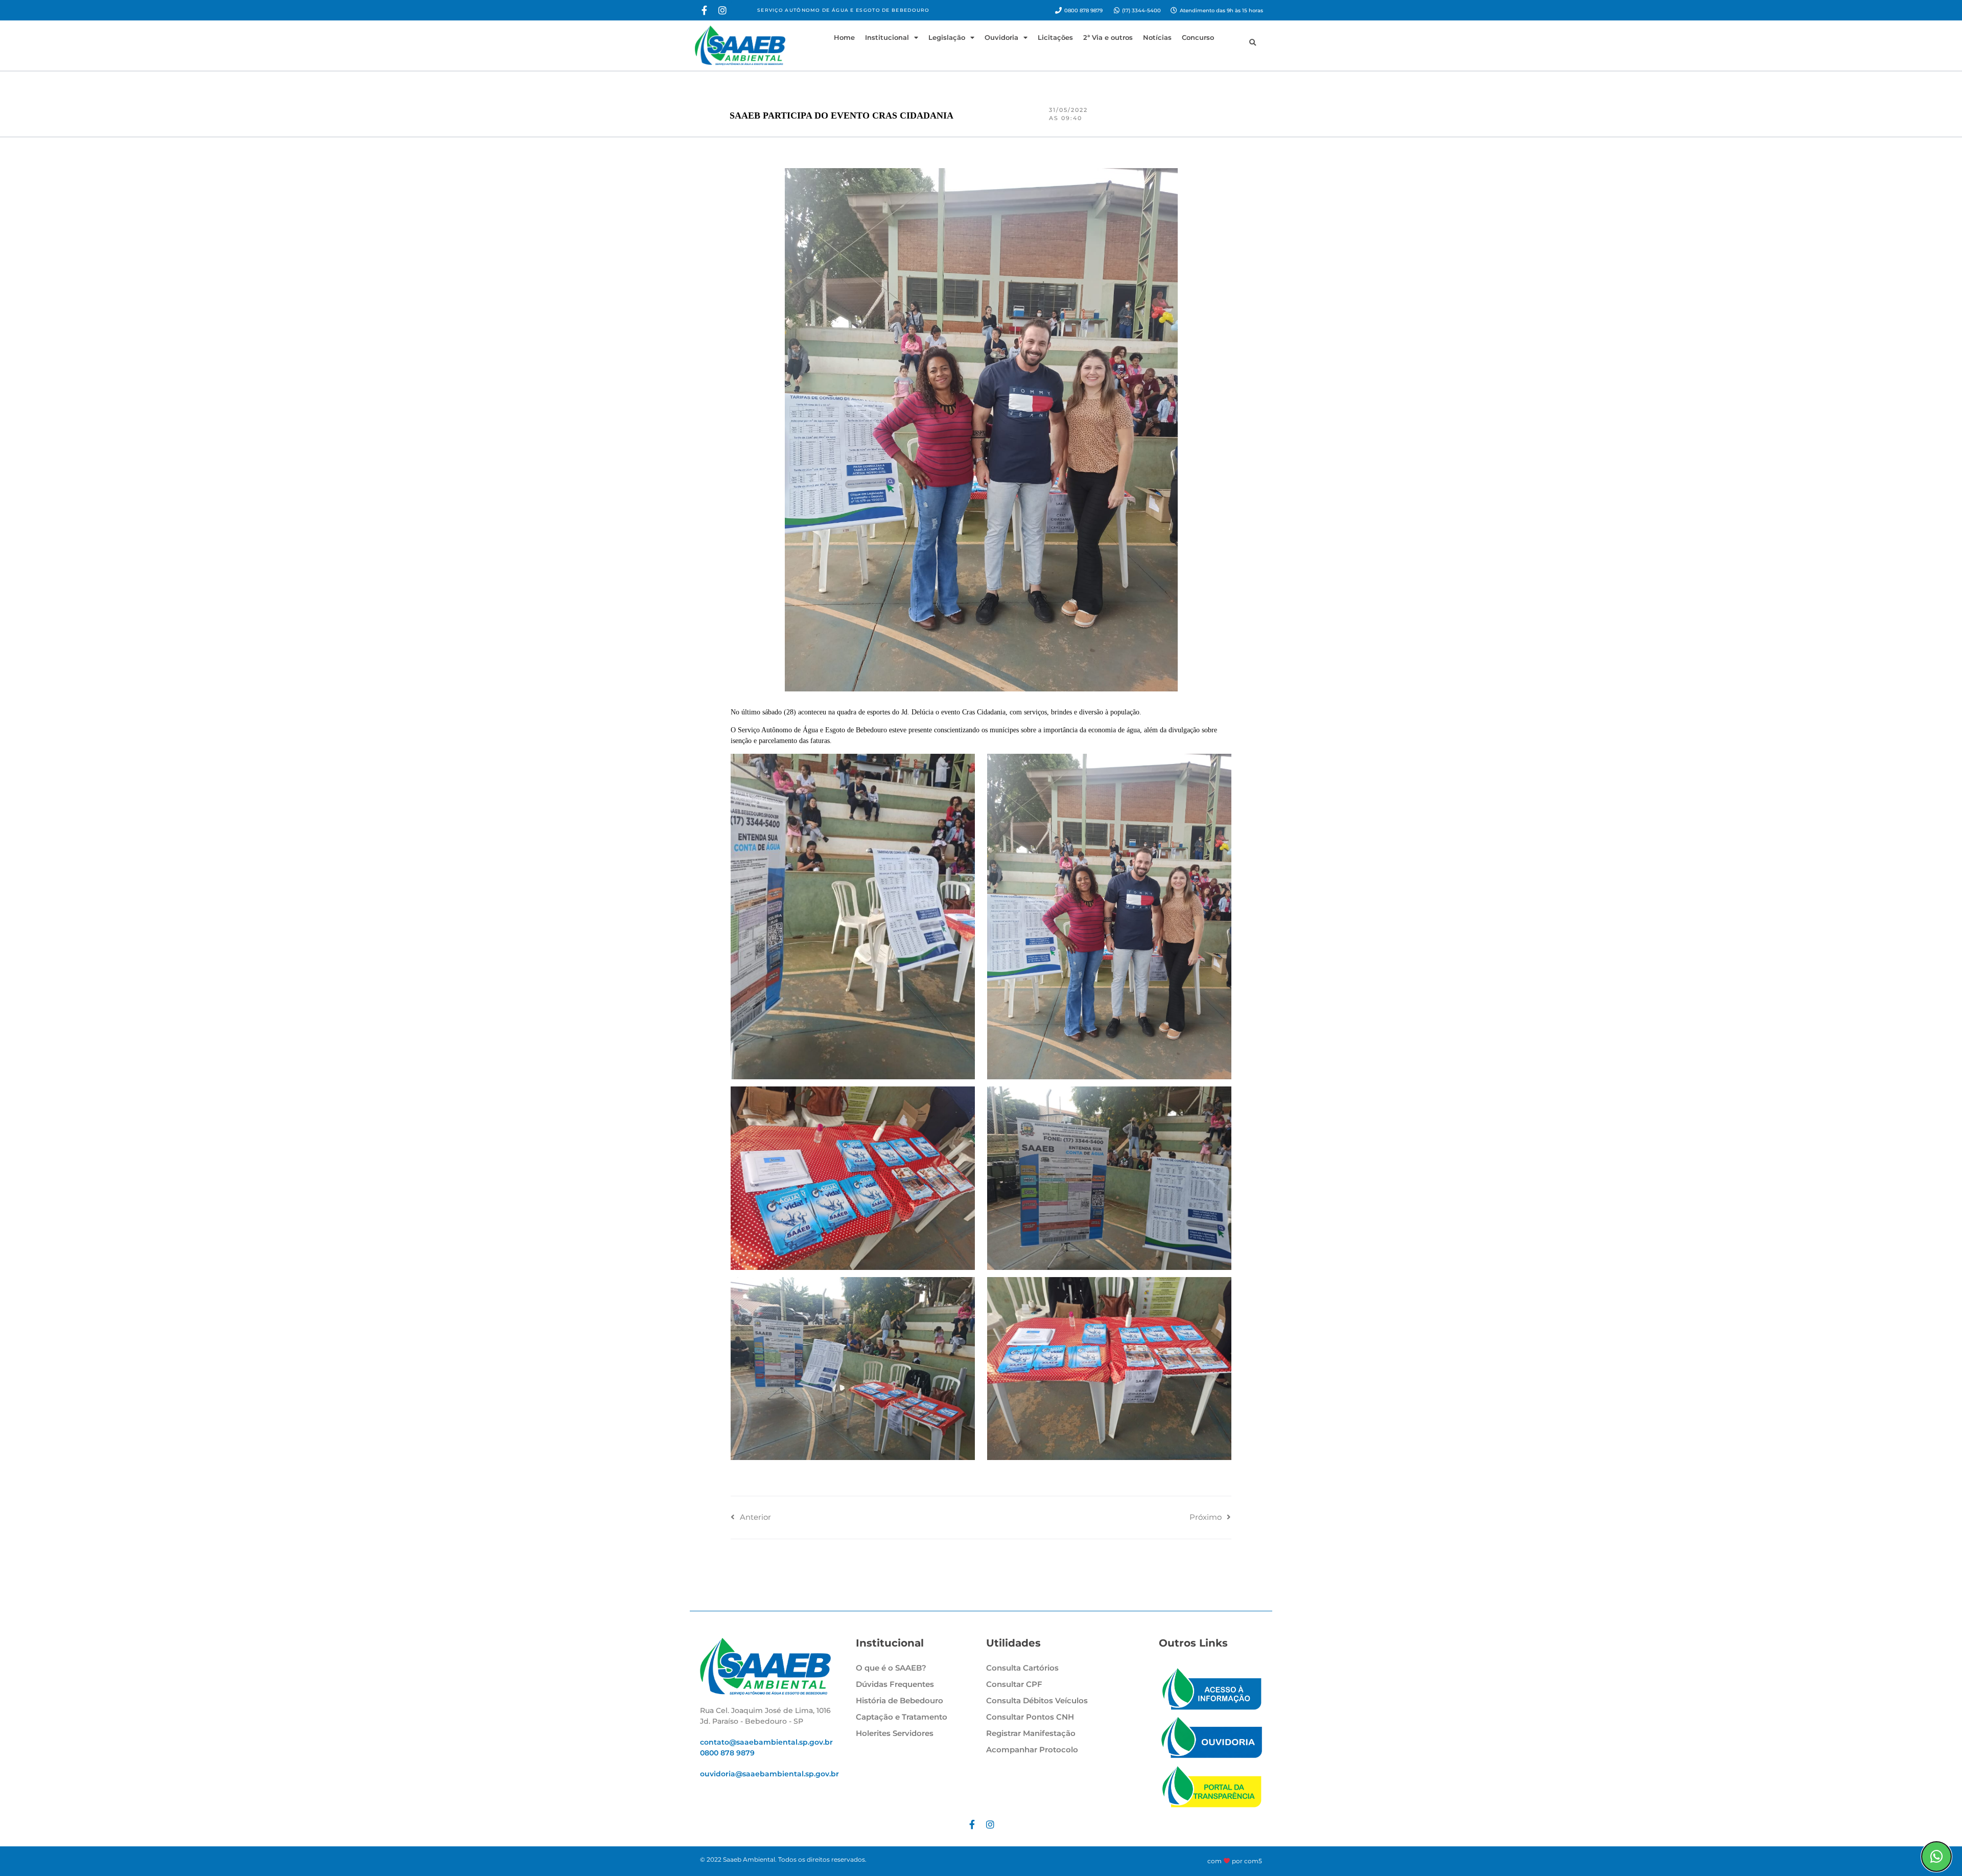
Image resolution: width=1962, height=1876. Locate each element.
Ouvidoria (1001, 37)
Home (844, 37)
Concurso (1198, 37)
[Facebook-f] (704, 10)
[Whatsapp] (1936, 1857)
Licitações (1055, 37)
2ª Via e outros (1108, 37)
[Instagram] (722, 10)
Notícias (1157, 37)
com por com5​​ (1235, 1861)
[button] (1252, 43)
